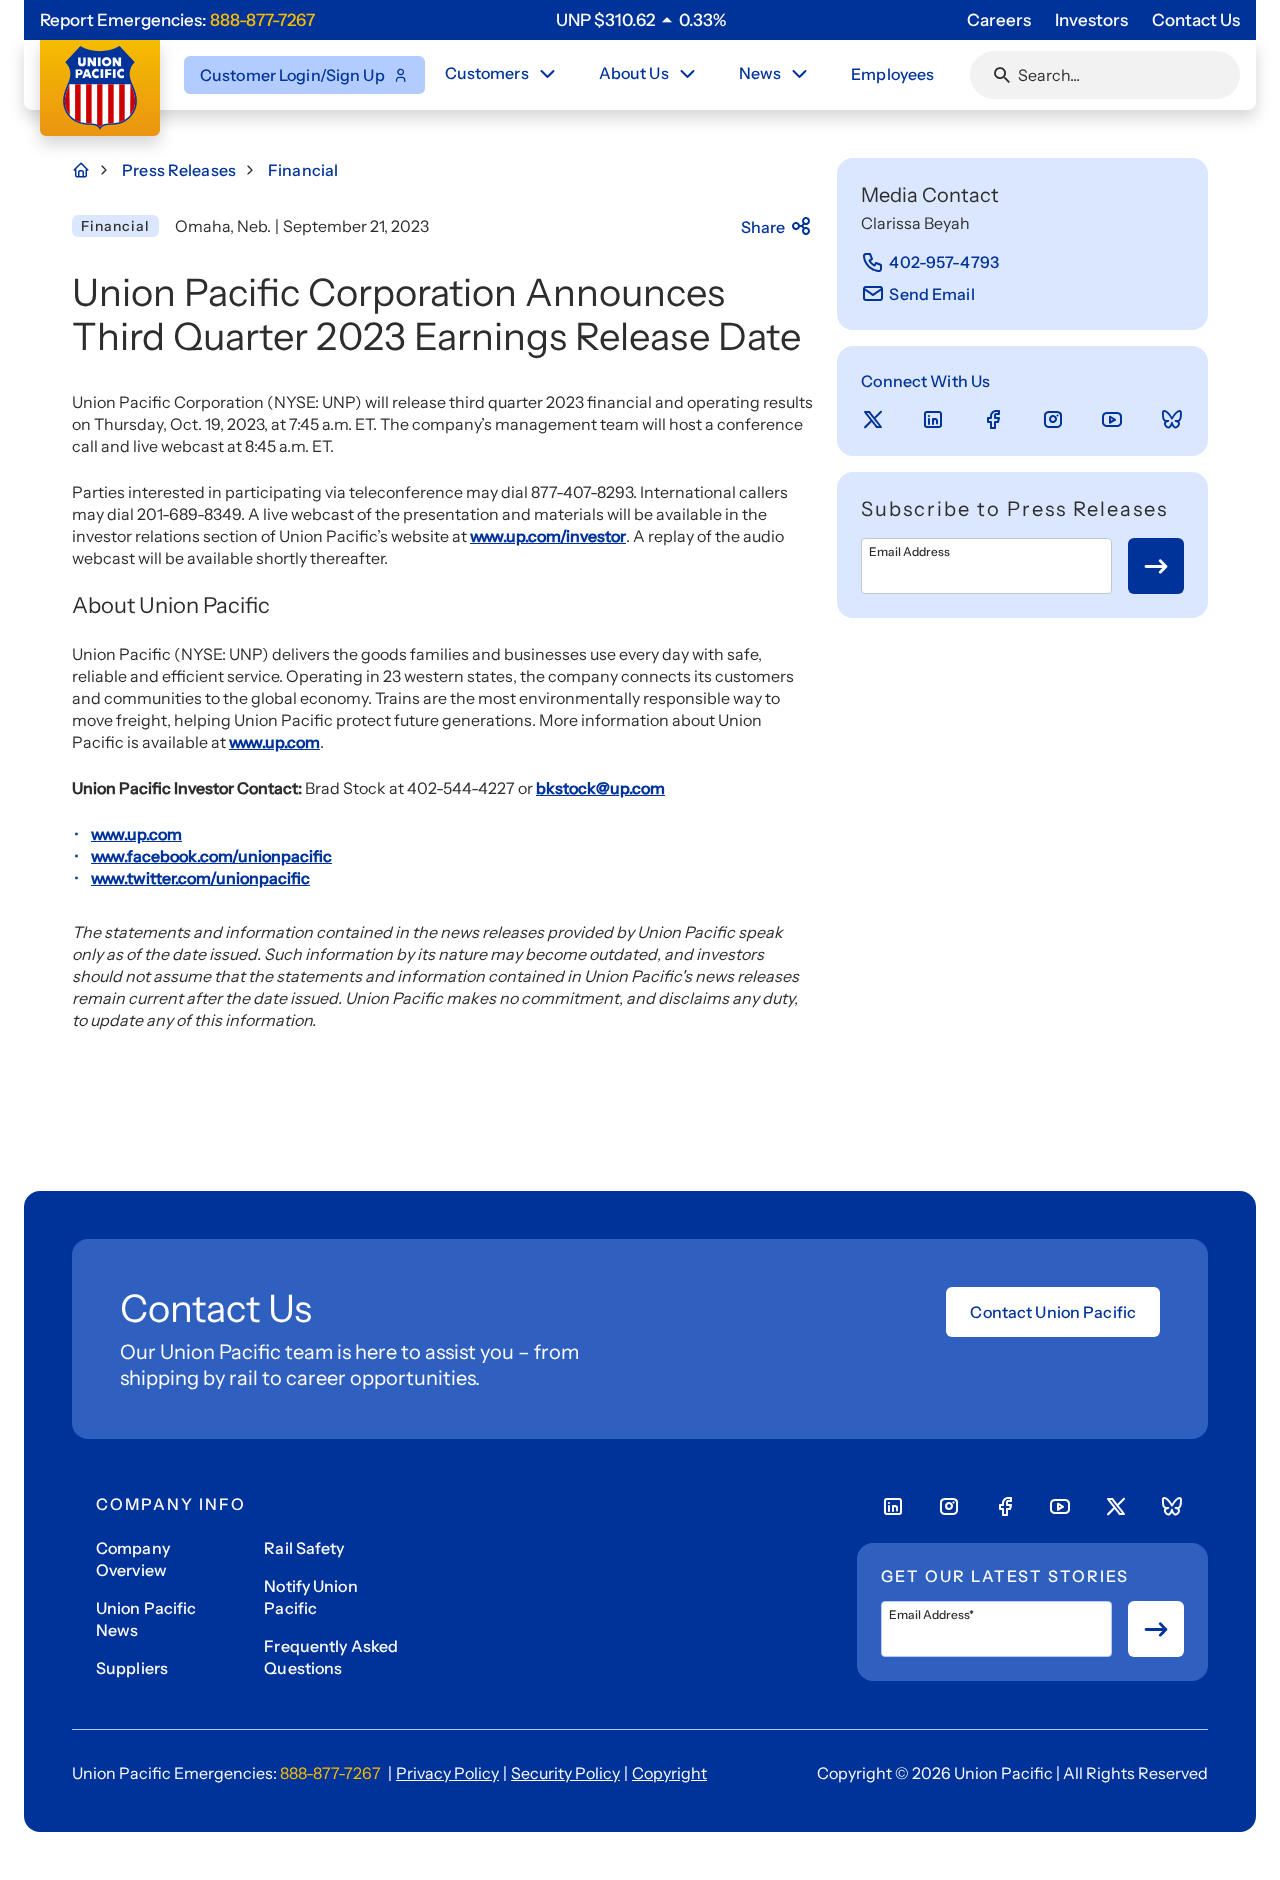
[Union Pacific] (100, 88)
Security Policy (565, 1773)
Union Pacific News (146, 1619)
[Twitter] (873, 420)
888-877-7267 (262, 20)
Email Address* (931, 1615)
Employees (892, 74)
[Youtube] (1112, 420)
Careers (999, 20)
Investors (1091, 20)
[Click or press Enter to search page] (1002, 75)
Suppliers (132, 1668)
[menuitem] (502, 75)
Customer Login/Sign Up (292, 75)
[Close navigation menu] (547, 74)
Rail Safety (304, 1548)
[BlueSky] (1172, 420)
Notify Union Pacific (310, 1597)
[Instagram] (1053, 420)
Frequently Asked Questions (331, 1657)
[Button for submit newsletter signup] (1156, 566)
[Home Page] (92, 170)
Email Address (909, 552)
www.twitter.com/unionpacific (200, 878)
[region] (641, 20)
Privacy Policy (447, 1773)
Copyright (669, 1773)
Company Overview (133, 1559)
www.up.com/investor (548, 536)
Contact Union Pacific (1053, 1312)
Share (763, 227)
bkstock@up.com (600, 788)
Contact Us (1196, 20)
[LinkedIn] (933, 420)
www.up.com (274, 742)
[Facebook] (993, 420)
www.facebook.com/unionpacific (211, 856)
